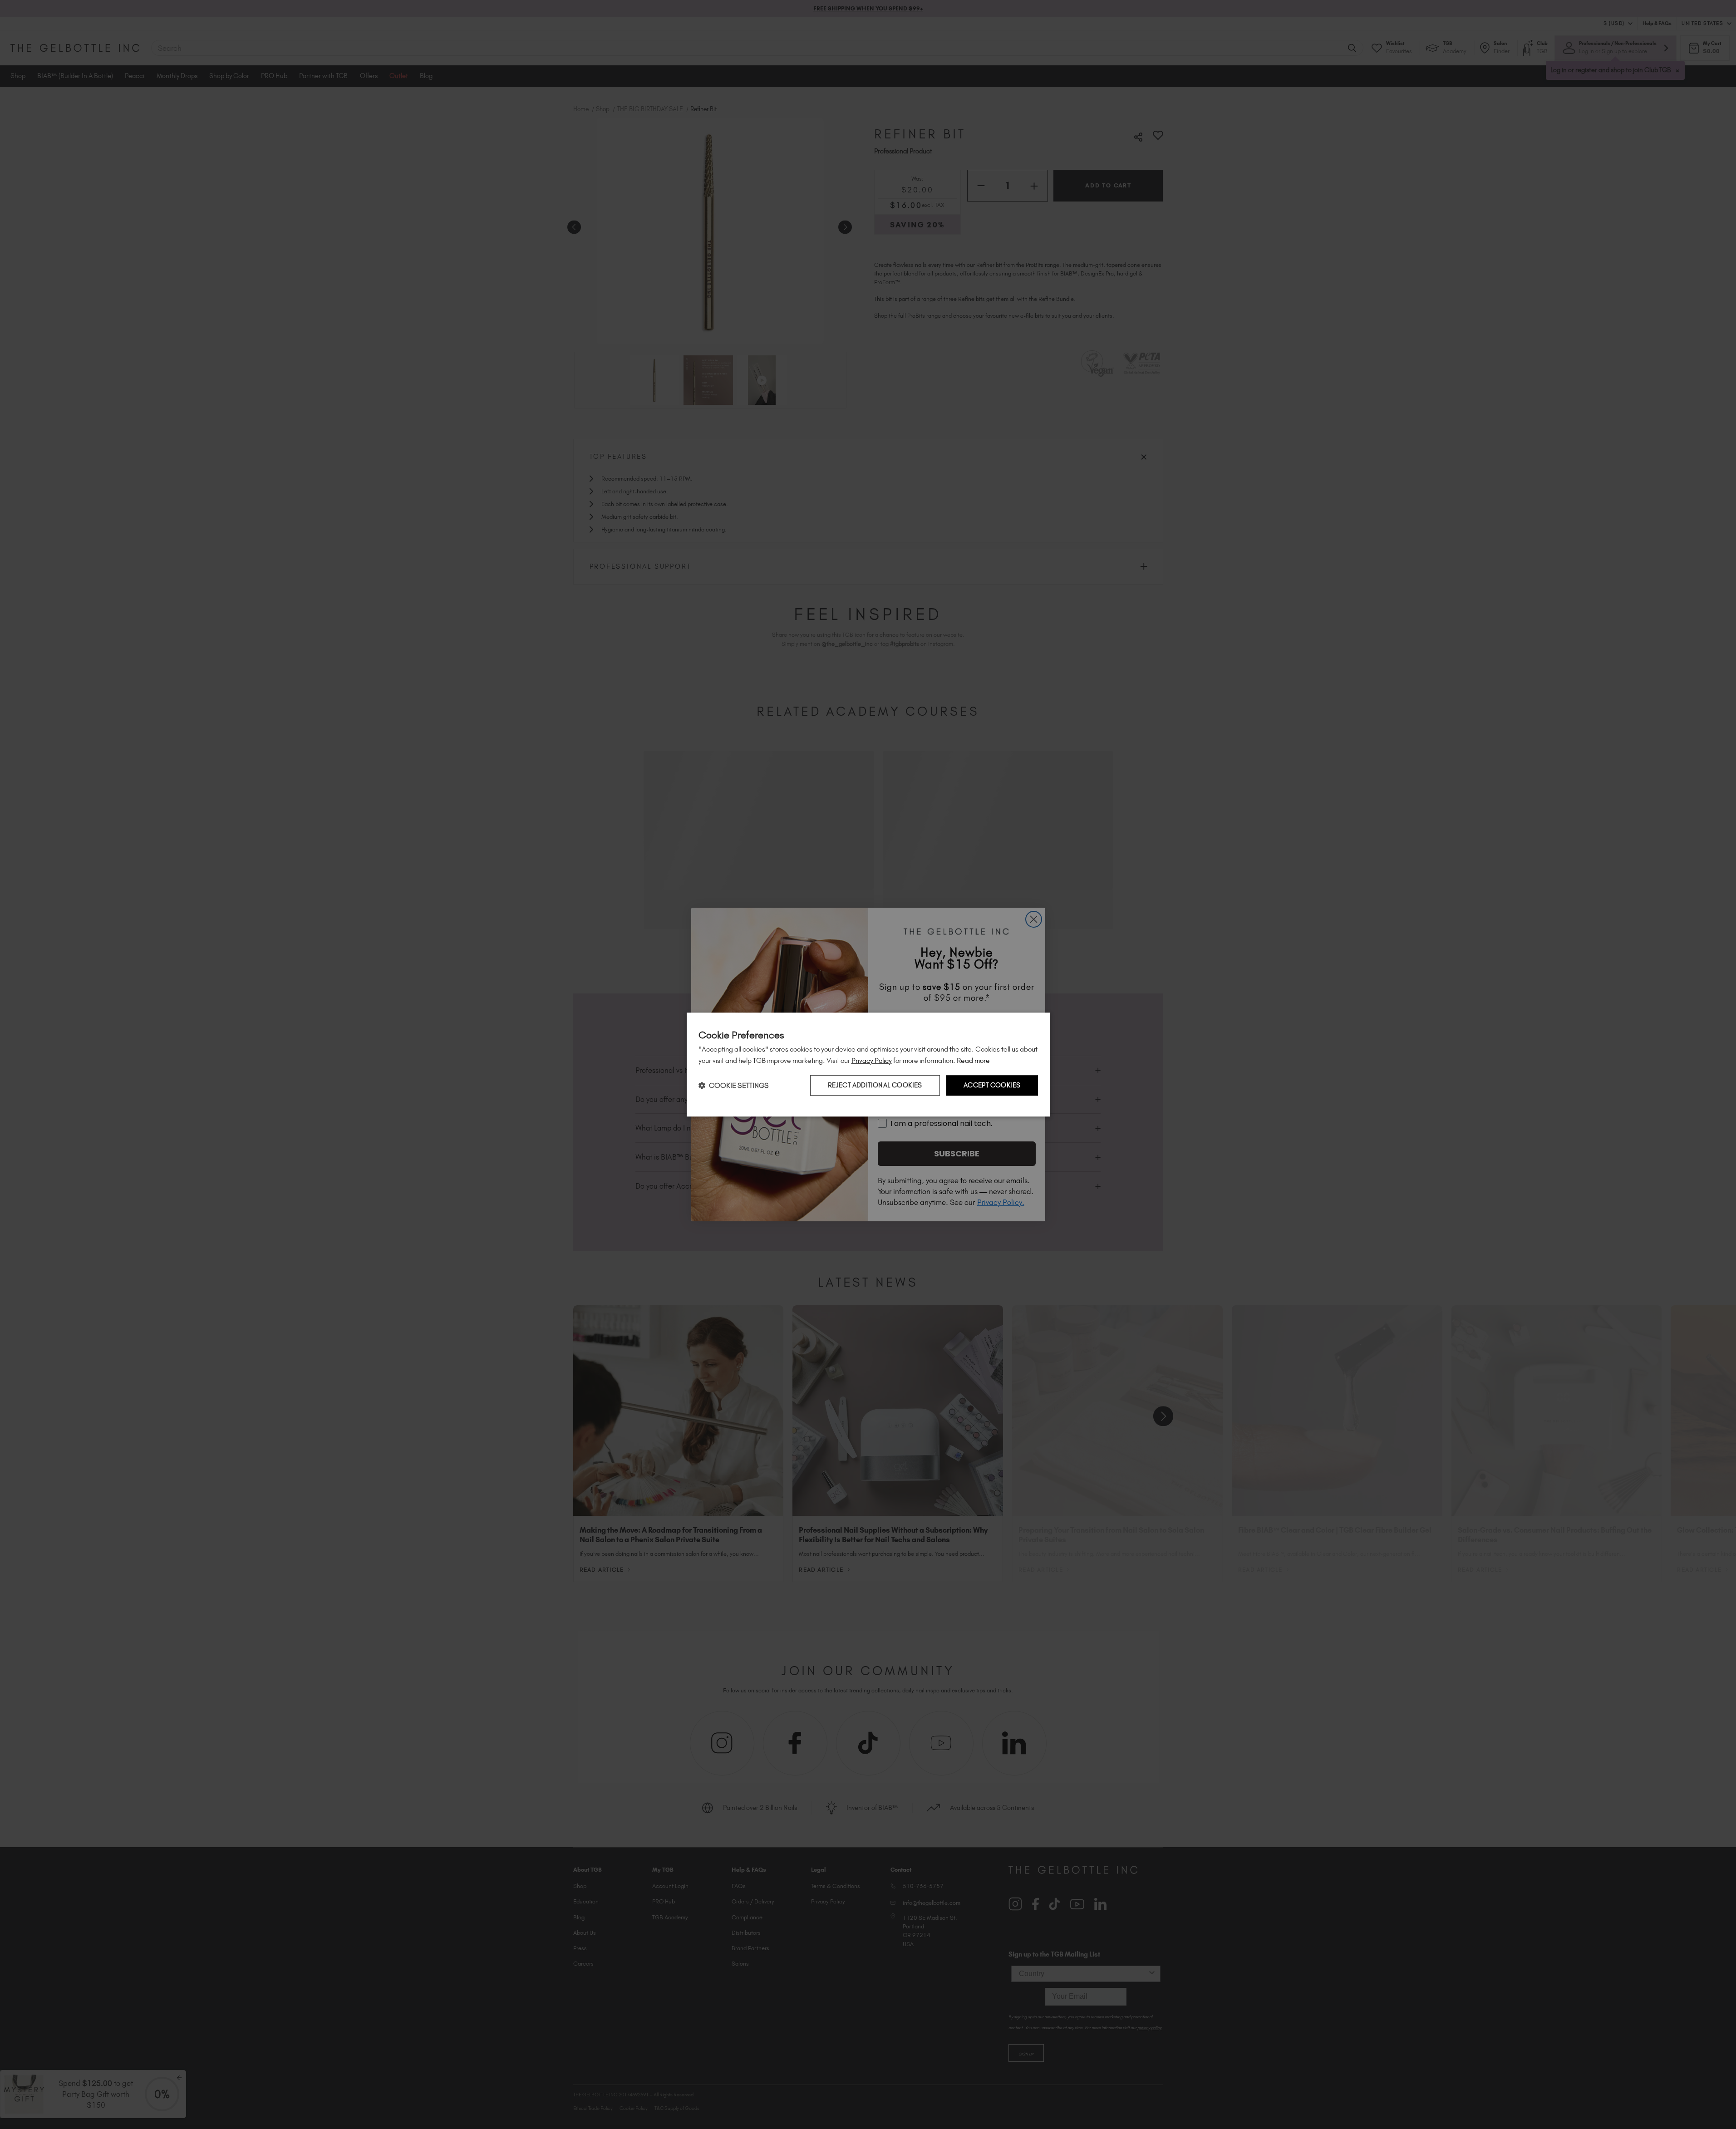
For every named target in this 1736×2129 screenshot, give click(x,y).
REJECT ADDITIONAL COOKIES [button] (875, 1086)
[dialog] (868, 1065)
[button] (734, 1085)
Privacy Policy (872, 1060)
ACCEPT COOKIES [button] (992, 1086)
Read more (973, 1060)
